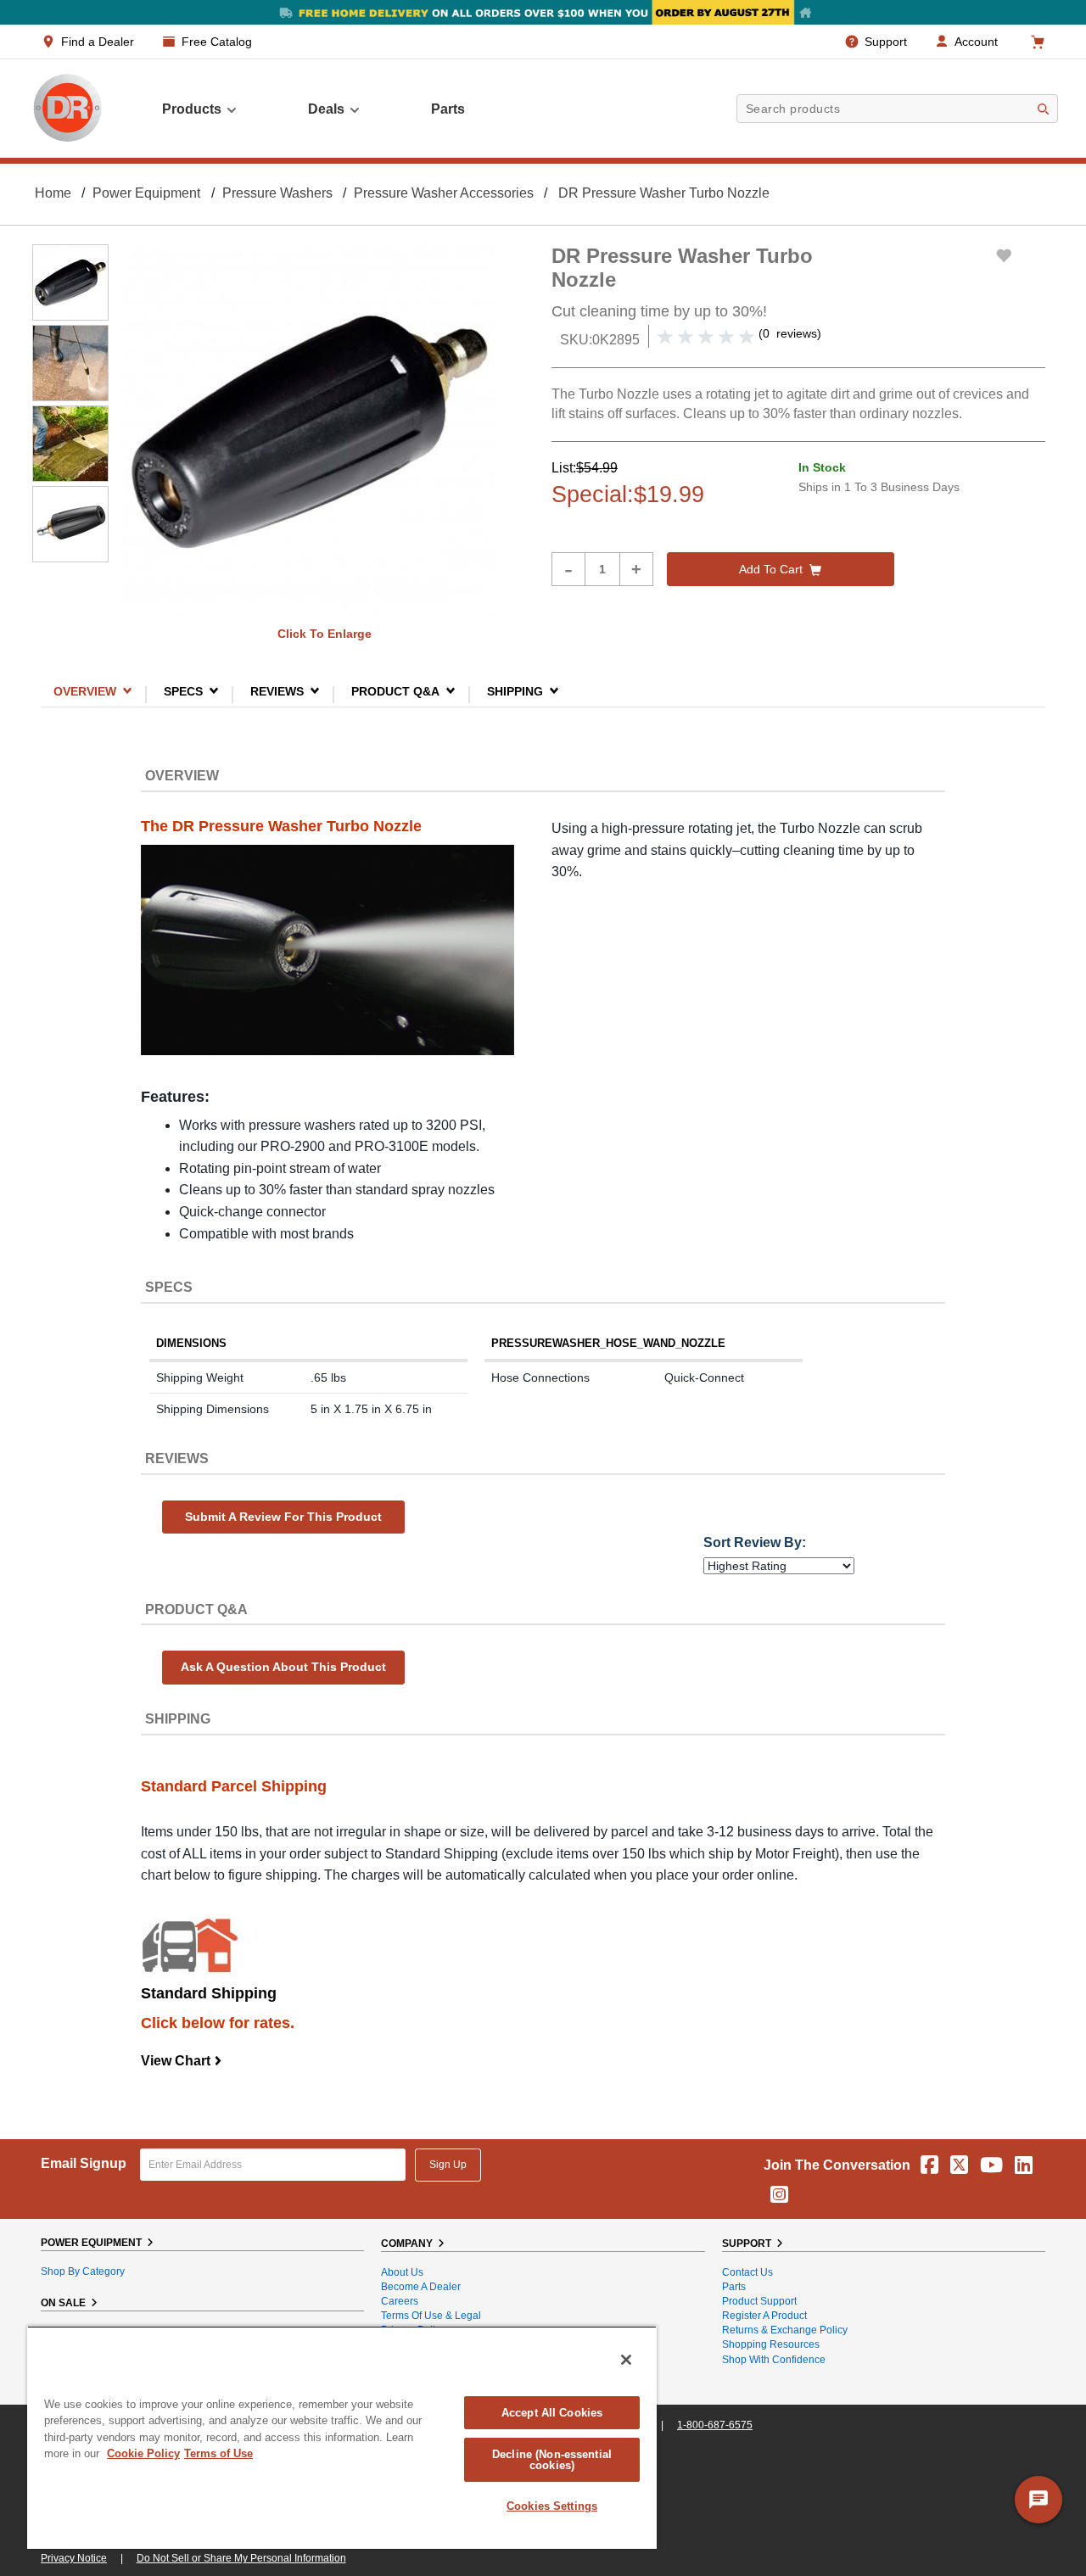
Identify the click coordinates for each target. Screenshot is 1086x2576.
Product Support (759, 2301)
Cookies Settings (552, 2506)
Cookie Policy (143, 2453)
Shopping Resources (771, 2344)
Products (192, 109)
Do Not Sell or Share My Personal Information (241, 2558)
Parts (734, 2287)
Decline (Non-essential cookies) (552, 2460)
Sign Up (448, 2165)
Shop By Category (83, 2271)
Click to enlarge (325, 634)
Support (886, 42)
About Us (402, 2272)
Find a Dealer (98, 42)
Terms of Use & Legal (431, 2316)
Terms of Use (218, 2453)
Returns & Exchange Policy (785, 2330)
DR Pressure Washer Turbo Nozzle (664, 193)
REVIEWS (277, 691)
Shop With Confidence (774, 2360)
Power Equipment (146, 193)
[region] (342, 2437)
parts (448, 109)
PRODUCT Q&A (395, 691)
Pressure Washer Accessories (444, 193)
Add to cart (771, 569)
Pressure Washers (277, 193)
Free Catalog (217, 42)
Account (976, 42)
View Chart (182, 2061)
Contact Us (747, 2272)
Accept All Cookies (552, 2413)
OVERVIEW (85, 691)
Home (53, 193)
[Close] (626, 2360)
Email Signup (84, 2163)
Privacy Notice (74, 2558)
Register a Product (764, 2316)
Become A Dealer (421, 2287)
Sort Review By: (755, 1542)
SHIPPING (515, 691)
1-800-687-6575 (715, 2425)
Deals (326, 109)
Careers (400, 2301)
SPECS (183, 691)
